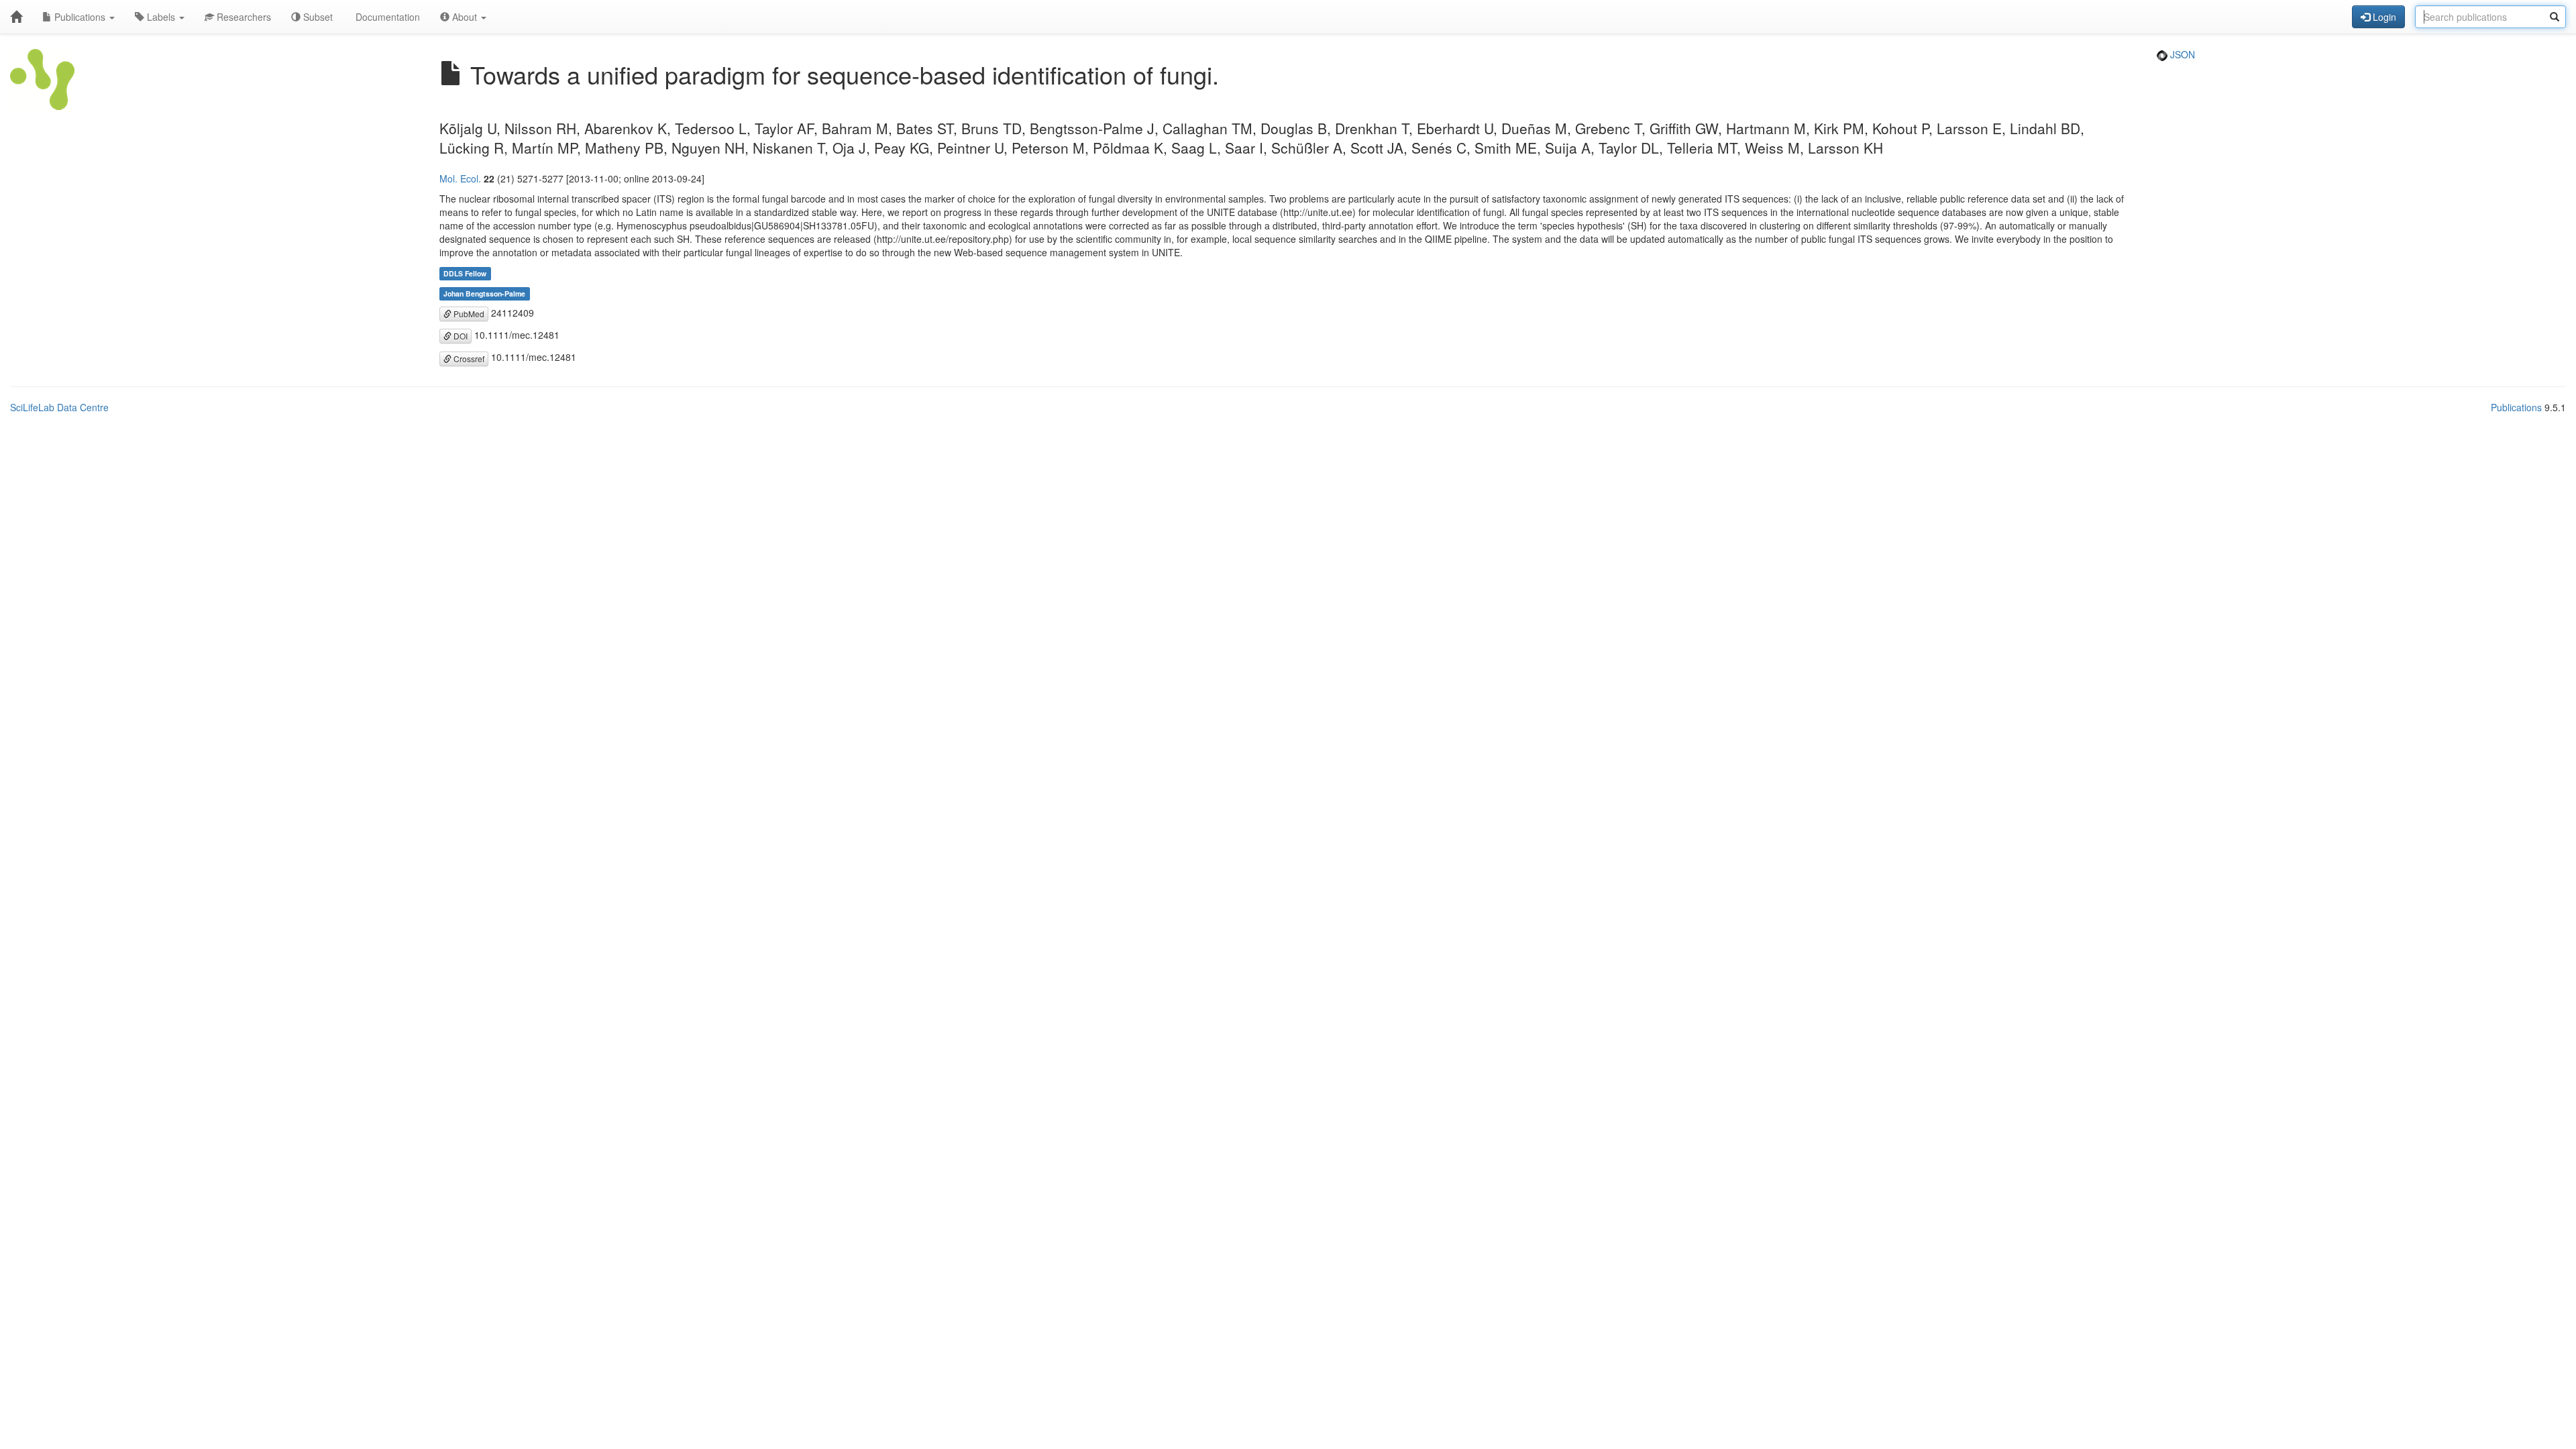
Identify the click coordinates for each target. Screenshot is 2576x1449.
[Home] (16, 17)
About (465, 17)
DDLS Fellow (465, 273)
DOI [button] (460, 336)
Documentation (386, 17)
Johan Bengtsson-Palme (484, 293)
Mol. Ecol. (460, 178)
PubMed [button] (468, 314)
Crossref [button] (468, 359)
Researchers (243, 17)
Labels (161, 17)
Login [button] (2383, 17)
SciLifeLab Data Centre (59, 407)
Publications (80, 17)
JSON (2181, 54)
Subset (317, 17)
